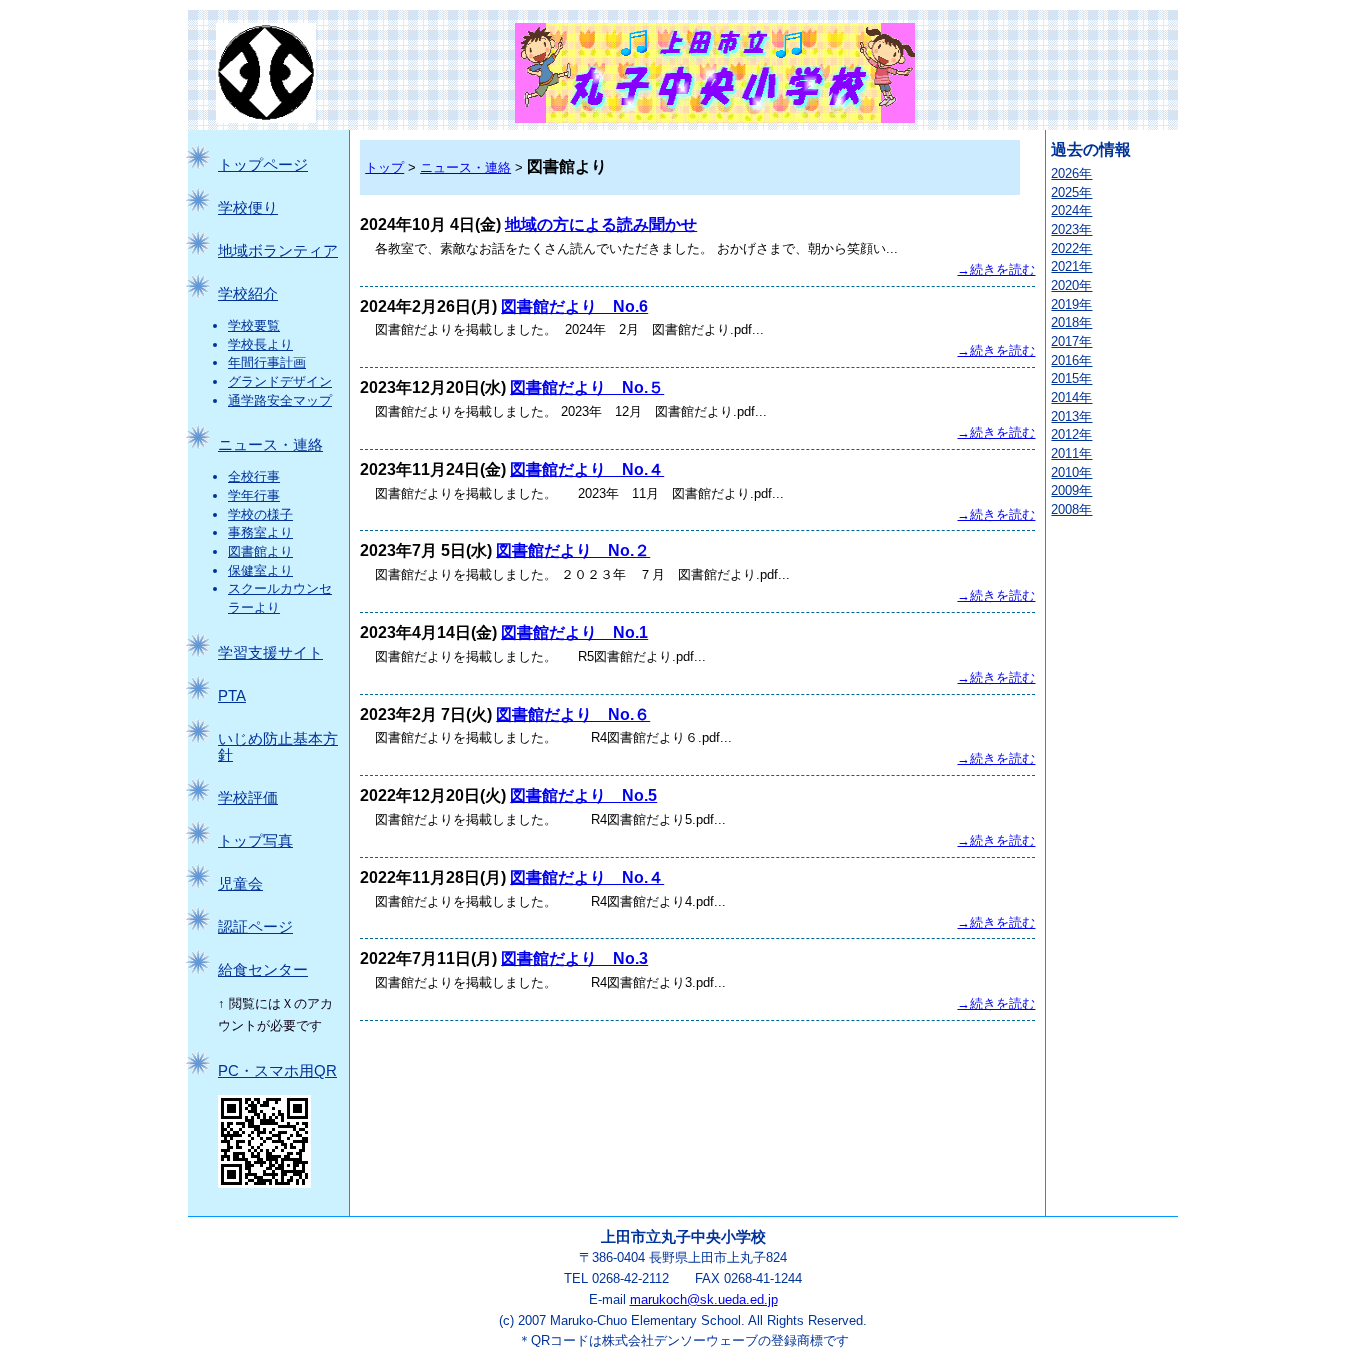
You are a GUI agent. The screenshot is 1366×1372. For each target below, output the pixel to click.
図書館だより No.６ (573, 714)
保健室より (260, 570)
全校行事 (254, 476)
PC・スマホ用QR (277, 1071)
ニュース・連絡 (270, 445)
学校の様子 (260, 514)
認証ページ (255, 927)
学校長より (260, 344)
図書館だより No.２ (573, 550)
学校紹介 (248, 294)
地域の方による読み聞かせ (601, 224)
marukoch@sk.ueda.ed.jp (704, 1299)
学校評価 (248, 798)
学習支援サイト (270, 653)
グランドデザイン (280, 381)
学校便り (248, 208)
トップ (384, 167)
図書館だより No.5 (583, 795)
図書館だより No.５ (587, 387)
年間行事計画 (267, 362)
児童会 (240, 884)
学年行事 (254, 495)
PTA (232, 696)
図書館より (260, 551)
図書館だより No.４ (587, 469)
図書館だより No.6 (574, 306)
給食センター (263, 970)
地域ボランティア (278, 251)
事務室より (260, 532)
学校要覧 (254, 325)
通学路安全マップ (280, 400)
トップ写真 (255, 841)
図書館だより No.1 (574, 632)
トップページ (263, 165)
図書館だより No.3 (574, 958)
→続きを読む (996, 269)
